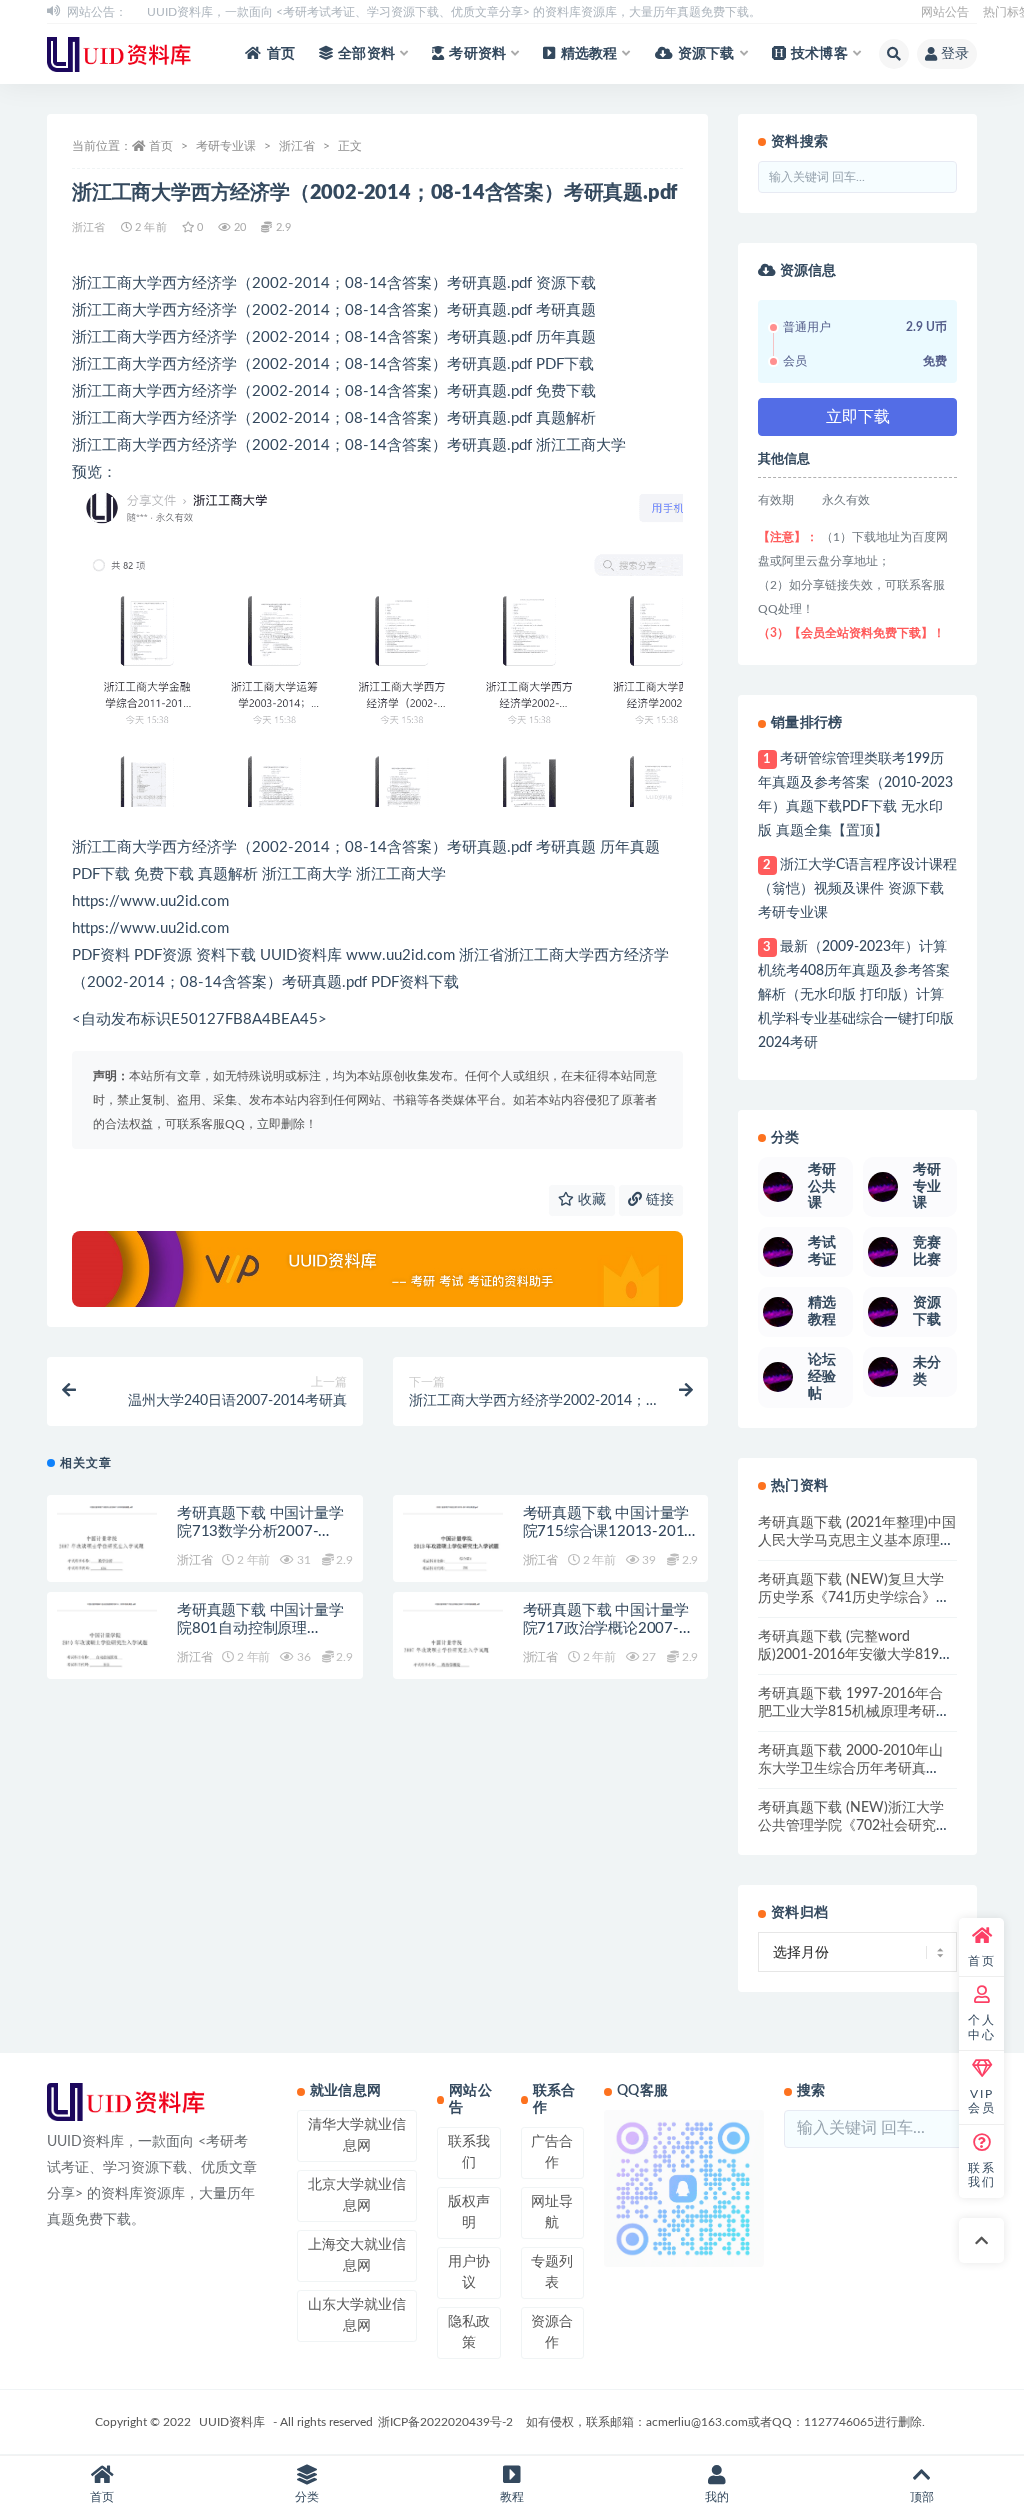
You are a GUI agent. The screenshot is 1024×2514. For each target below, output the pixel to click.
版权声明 (469, 2212)
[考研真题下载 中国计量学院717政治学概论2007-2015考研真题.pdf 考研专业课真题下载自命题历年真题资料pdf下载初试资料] (453, 1653)
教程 (512, 2497)
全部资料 (366, 54)
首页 (281, 54)
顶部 (922, 2497)
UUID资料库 (232, 2422)
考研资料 (477, 54)
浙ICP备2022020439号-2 (445, 2422)
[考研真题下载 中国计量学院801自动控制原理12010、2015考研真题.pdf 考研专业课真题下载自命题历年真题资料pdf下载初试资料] (107, 1653)
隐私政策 (469, 2332)
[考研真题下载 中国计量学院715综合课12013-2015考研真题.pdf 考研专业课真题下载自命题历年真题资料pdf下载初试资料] (453, 1556)
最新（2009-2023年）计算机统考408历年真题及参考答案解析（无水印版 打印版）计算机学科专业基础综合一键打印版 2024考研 (856, 995)
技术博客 (819, 54)
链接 (658, 1200)
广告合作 (552, 2152)
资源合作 (552, 2332)
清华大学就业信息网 (357, 2135)
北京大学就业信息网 (357, 2195)
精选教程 (589, 54)
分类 (307, 2497)
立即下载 (858, 417)
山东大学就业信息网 (357, 2315)
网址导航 (552, 2212)
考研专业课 (226, 146)
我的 (717, 2497)
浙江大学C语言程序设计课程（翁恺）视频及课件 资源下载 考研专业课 (857, 889)
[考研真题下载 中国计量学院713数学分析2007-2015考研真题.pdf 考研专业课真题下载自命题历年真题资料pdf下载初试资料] (107, 1556)
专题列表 (552, 2272)
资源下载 (706, 54)
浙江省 (297, 146)
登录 (955, 54)
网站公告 (945, 12)
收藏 (590, 1200)
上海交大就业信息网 (357, 2255)
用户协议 (469, 2272)
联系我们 (469, 2152)
